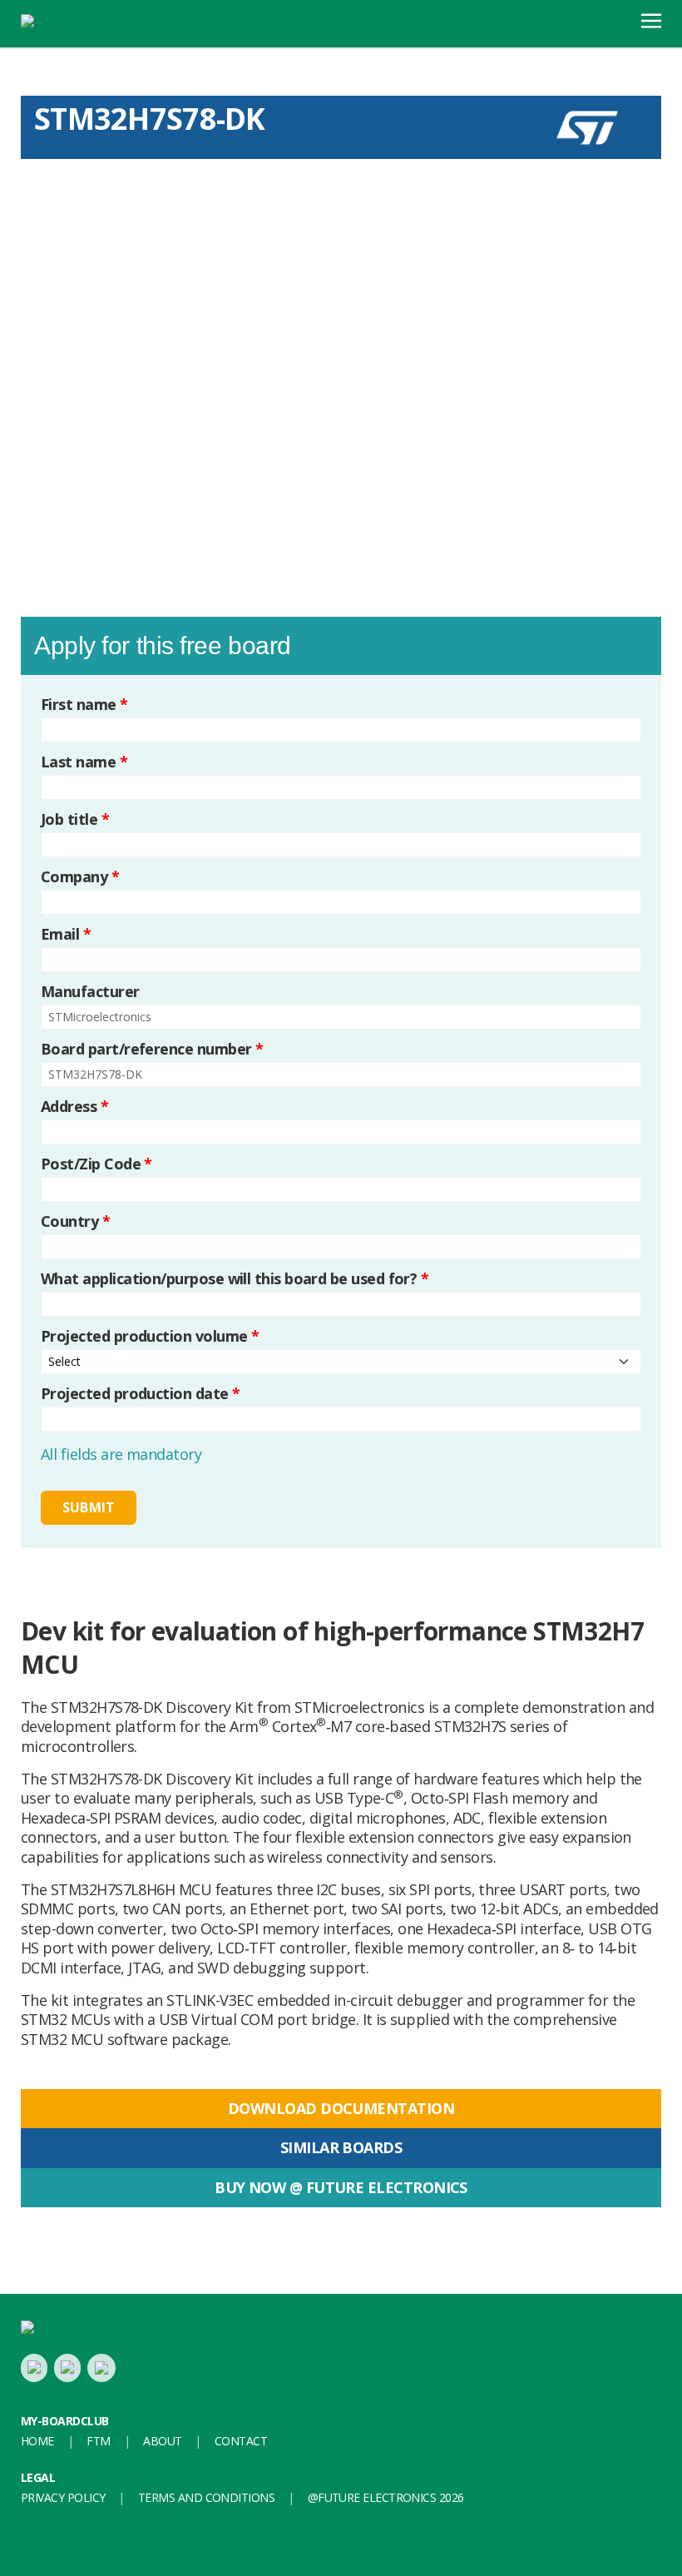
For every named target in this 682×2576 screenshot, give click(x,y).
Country (75, 1221)
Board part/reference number (152, 1049)
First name (84, 705)
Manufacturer (90, 992)
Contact (241, 2441)
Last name (84, 762)
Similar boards (341, 2147)
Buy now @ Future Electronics (341, 2187)
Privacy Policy (63, 2497)
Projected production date (140, 1394)
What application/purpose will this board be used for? (235, 1279)
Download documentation (341, 2108)
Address (74, 1107)
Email (66, 934)
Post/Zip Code (96, 1164)
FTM (98, 2441)
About (162, 2441)
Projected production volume (150, 1336)
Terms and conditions (206, 2497)
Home (37, 2441)
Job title (75, 819)
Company (80, 877)
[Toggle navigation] (651, 19)
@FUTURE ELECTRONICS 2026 (386, 2497)
